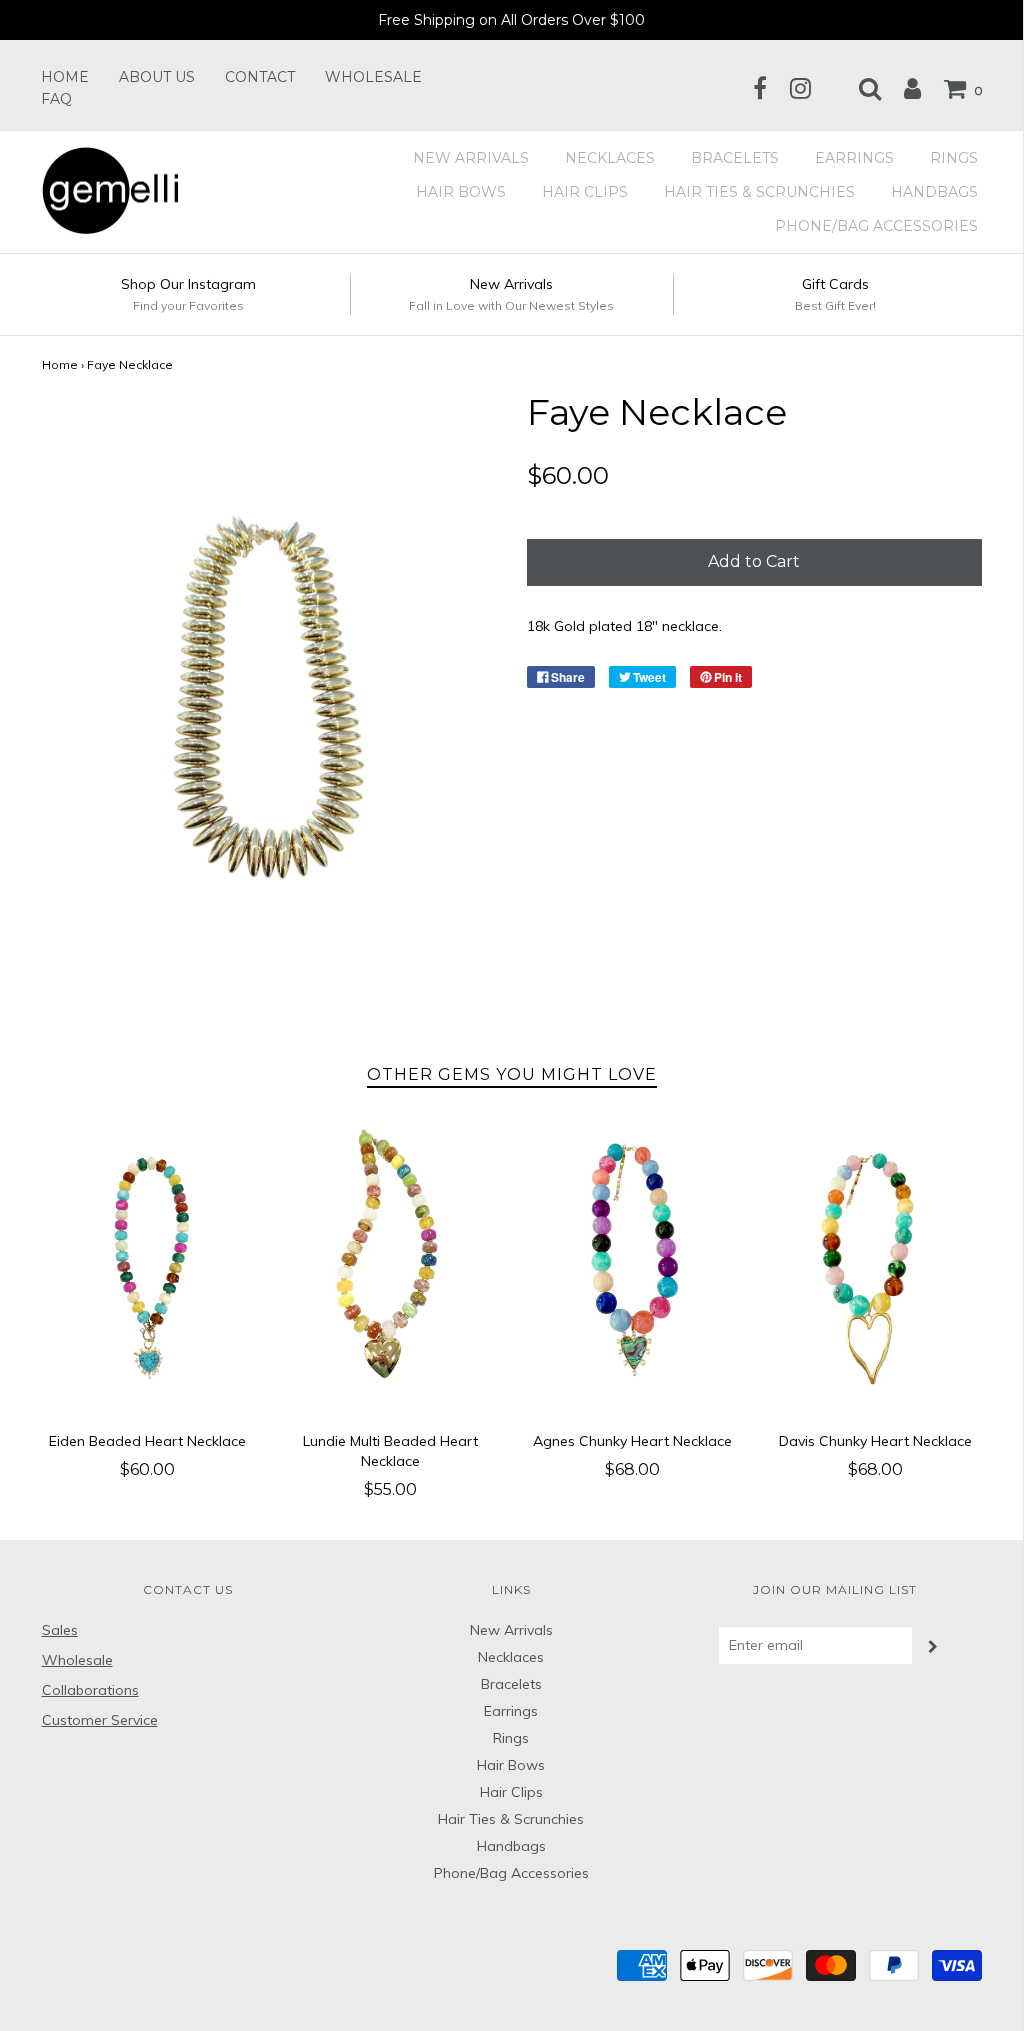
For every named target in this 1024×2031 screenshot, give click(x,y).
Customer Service (100, 1720)
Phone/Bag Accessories (876, 226)
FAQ (56, 99)
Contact (260, 77)
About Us (157, 77)
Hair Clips (585, 192)
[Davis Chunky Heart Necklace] (875, 1269)
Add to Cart (754, 561)
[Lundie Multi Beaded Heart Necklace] (390, 1269)
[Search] (860, 88)
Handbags (934, 192)
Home (65, 77)
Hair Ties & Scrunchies (759, 192)
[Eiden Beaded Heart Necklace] (148, 1269)
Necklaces (610, 158)
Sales (60, 1630)
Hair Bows (461, 192)
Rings (954, 158)
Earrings (854, 158)
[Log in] (902, 88)
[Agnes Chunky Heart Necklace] (633, 1269)
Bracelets (735, 158)
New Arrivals (471, 158)
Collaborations (90, 1690)
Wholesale (373, 77)
